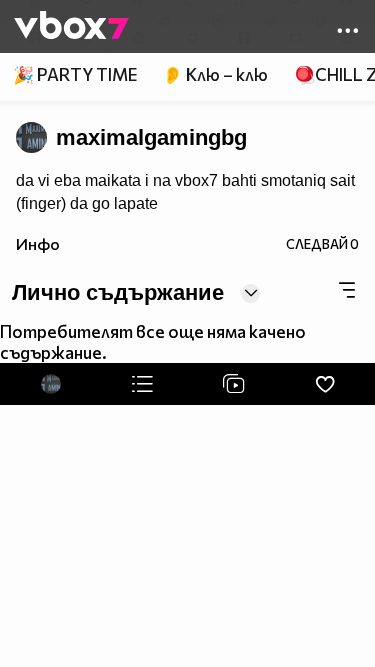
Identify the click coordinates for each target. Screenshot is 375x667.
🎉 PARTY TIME (75, 74)
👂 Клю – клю (215, 74)
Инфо (38, 243)
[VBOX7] (71, 27)
